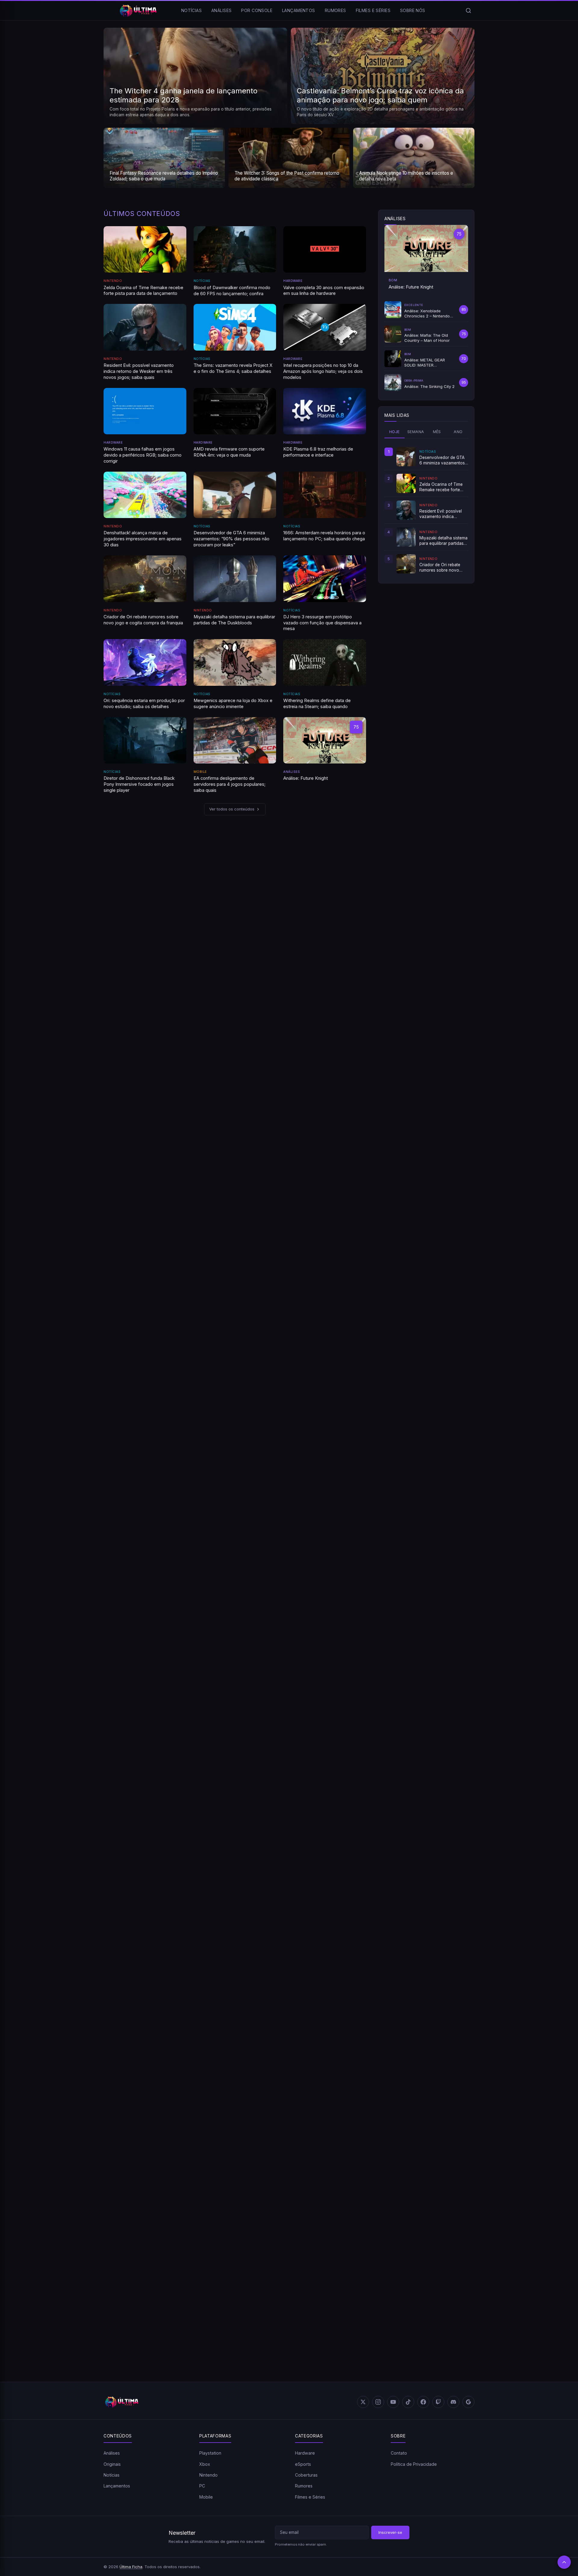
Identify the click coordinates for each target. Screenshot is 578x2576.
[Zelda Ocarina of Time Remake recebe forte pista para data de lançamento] (145, 249)
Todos (372, 1658)
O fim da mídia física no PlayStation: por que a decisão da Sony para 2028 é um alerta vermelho (414, 1156)
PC (202, 2486)
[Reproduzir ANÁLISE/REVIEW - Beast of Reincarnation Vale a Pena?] (235, 1301)
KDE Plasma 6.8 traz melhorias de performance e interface (318, 452)
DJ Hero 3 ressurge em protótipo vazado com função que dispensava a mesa (322, 623)
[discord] (453, 2402)
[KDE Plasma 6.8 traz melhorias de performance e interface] (325, 411)
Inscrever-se (390, 2532)
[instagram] (378, 2402)
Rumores (336, 10)
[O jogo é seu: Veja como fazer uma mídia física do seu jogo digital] (163, 1105)
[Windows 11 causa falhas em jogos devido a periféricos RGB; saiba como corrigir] (145, 411)
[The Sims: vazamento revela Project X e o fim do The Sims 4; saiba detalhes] (235, 327)
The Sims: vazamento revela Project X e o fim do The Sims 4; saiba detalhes (233, 368)
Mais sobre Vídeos (421, 1212)
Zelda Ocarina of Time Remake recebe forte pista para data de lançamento (143, 291)
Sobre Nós (413, 10)
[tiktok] (408, 2402)
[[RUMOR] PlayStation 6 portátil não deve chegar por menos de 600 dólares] (415, 949)
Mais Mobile (452, 1977)
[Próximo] (469, 901)
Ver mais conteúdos (286, 2365)
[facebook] (423, 2402)
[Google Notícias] (468, 2402)
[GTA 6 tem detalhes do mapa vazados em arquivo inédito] (163, 949)
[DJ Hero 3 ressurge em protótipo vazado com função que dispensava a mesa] (325, 579)
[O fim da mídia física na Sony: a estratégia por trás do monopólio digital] (289, 1105)
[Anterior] (458, 901)
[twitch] (438, 2402)
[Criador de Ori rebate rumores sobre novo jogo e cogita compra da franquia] (145, 579)
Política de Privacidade (414, 2464)
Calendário (428, 1658)
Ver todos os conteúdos (232, 809)
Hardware (293, 281)
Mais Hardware (449, 1782)
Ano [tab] (458, 432)
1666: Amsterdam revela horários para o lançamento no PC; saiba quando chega (324, 536)
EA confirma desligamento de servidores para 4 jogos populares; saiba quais (230, 784)
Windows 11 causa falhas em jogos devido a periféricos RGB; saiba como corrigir (143, 455)
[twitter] (363, 2402)
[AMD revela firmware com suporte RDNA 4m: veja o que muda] (235, 411)
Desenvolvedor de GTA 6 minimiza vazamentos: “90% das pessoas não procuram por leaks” (232, 539)
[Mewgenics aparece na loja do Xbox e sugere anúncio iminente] (235, 662)
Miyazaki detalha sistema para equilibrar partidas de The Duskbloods (234, 620)
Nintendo (113, 281)
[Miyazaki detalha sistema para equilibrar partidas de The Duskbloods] (235, 579)
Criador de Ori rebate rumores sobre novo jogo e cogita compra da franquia (143, 620)
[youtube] (393, 2402)
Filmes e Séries (373, 10)
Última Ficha (131, 2567)
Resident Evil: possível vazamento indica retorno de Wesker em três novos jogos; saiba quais (139, 371)
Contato (399, 2453)
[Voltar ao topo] (564, 2562)
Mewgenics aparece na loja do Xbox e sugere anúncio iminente (233, 704)
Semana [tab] (416, 432)
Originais (112, 2464)
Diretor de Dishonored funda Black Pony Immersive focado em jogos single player (139, 784)
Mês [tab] (437, 432)
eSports (303, 2464)
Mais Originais (425, 1057)
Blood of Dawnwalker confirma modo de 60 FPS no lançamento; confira (232, 291)
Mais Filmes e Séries (444, 2171)
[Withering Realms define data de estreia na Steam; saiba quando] (325, 662)
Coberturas (306, 2475)
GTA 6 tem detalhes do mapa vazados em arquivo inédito (163, 997)
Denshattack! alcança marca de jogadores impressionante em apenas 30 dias (143, 539)
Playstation (210, 2453)
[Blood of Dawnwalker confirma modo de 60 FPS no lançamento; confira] (235, 250)
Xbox (205, 2464)
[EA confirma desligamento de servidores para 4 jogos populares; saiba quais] (235, 740)
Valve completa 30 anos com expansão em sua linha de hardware (324, 291)
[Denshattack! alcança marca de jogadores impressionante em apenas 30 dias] (145, 495)
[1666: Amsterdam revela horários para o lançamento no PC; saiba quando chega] (325, 495)
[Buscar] (468, 11)
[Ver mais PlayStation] (216, 1448)
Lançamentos (299, 10)
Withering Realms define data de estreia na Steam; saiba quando (317, 704)
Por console (257, 10)
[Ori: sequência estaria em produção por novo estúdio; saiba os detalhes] (145, 662)
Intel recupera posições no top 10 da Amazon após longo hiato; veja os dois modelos (323, 371)
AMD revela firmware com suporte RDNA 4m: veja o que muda (229, 452)
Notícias (191, 10)
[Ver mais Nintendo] (343, 1448)
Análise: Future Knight (306, 778)
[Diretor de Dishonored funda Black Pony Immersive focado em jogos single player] (145, 740)
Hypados (396, 1658)
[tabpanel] (426, 510)
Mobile (200, 772)
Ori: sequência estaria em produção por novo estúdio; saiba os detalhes (144, 704)
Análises (221, 10)
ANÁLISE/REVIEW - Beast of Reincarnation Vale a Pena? (177, 1383)
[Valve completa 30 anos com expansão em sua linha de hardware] (325, 249)
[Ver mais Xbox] (470, 1448)
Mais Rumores (425, 901)
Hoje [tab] (395, 432)
